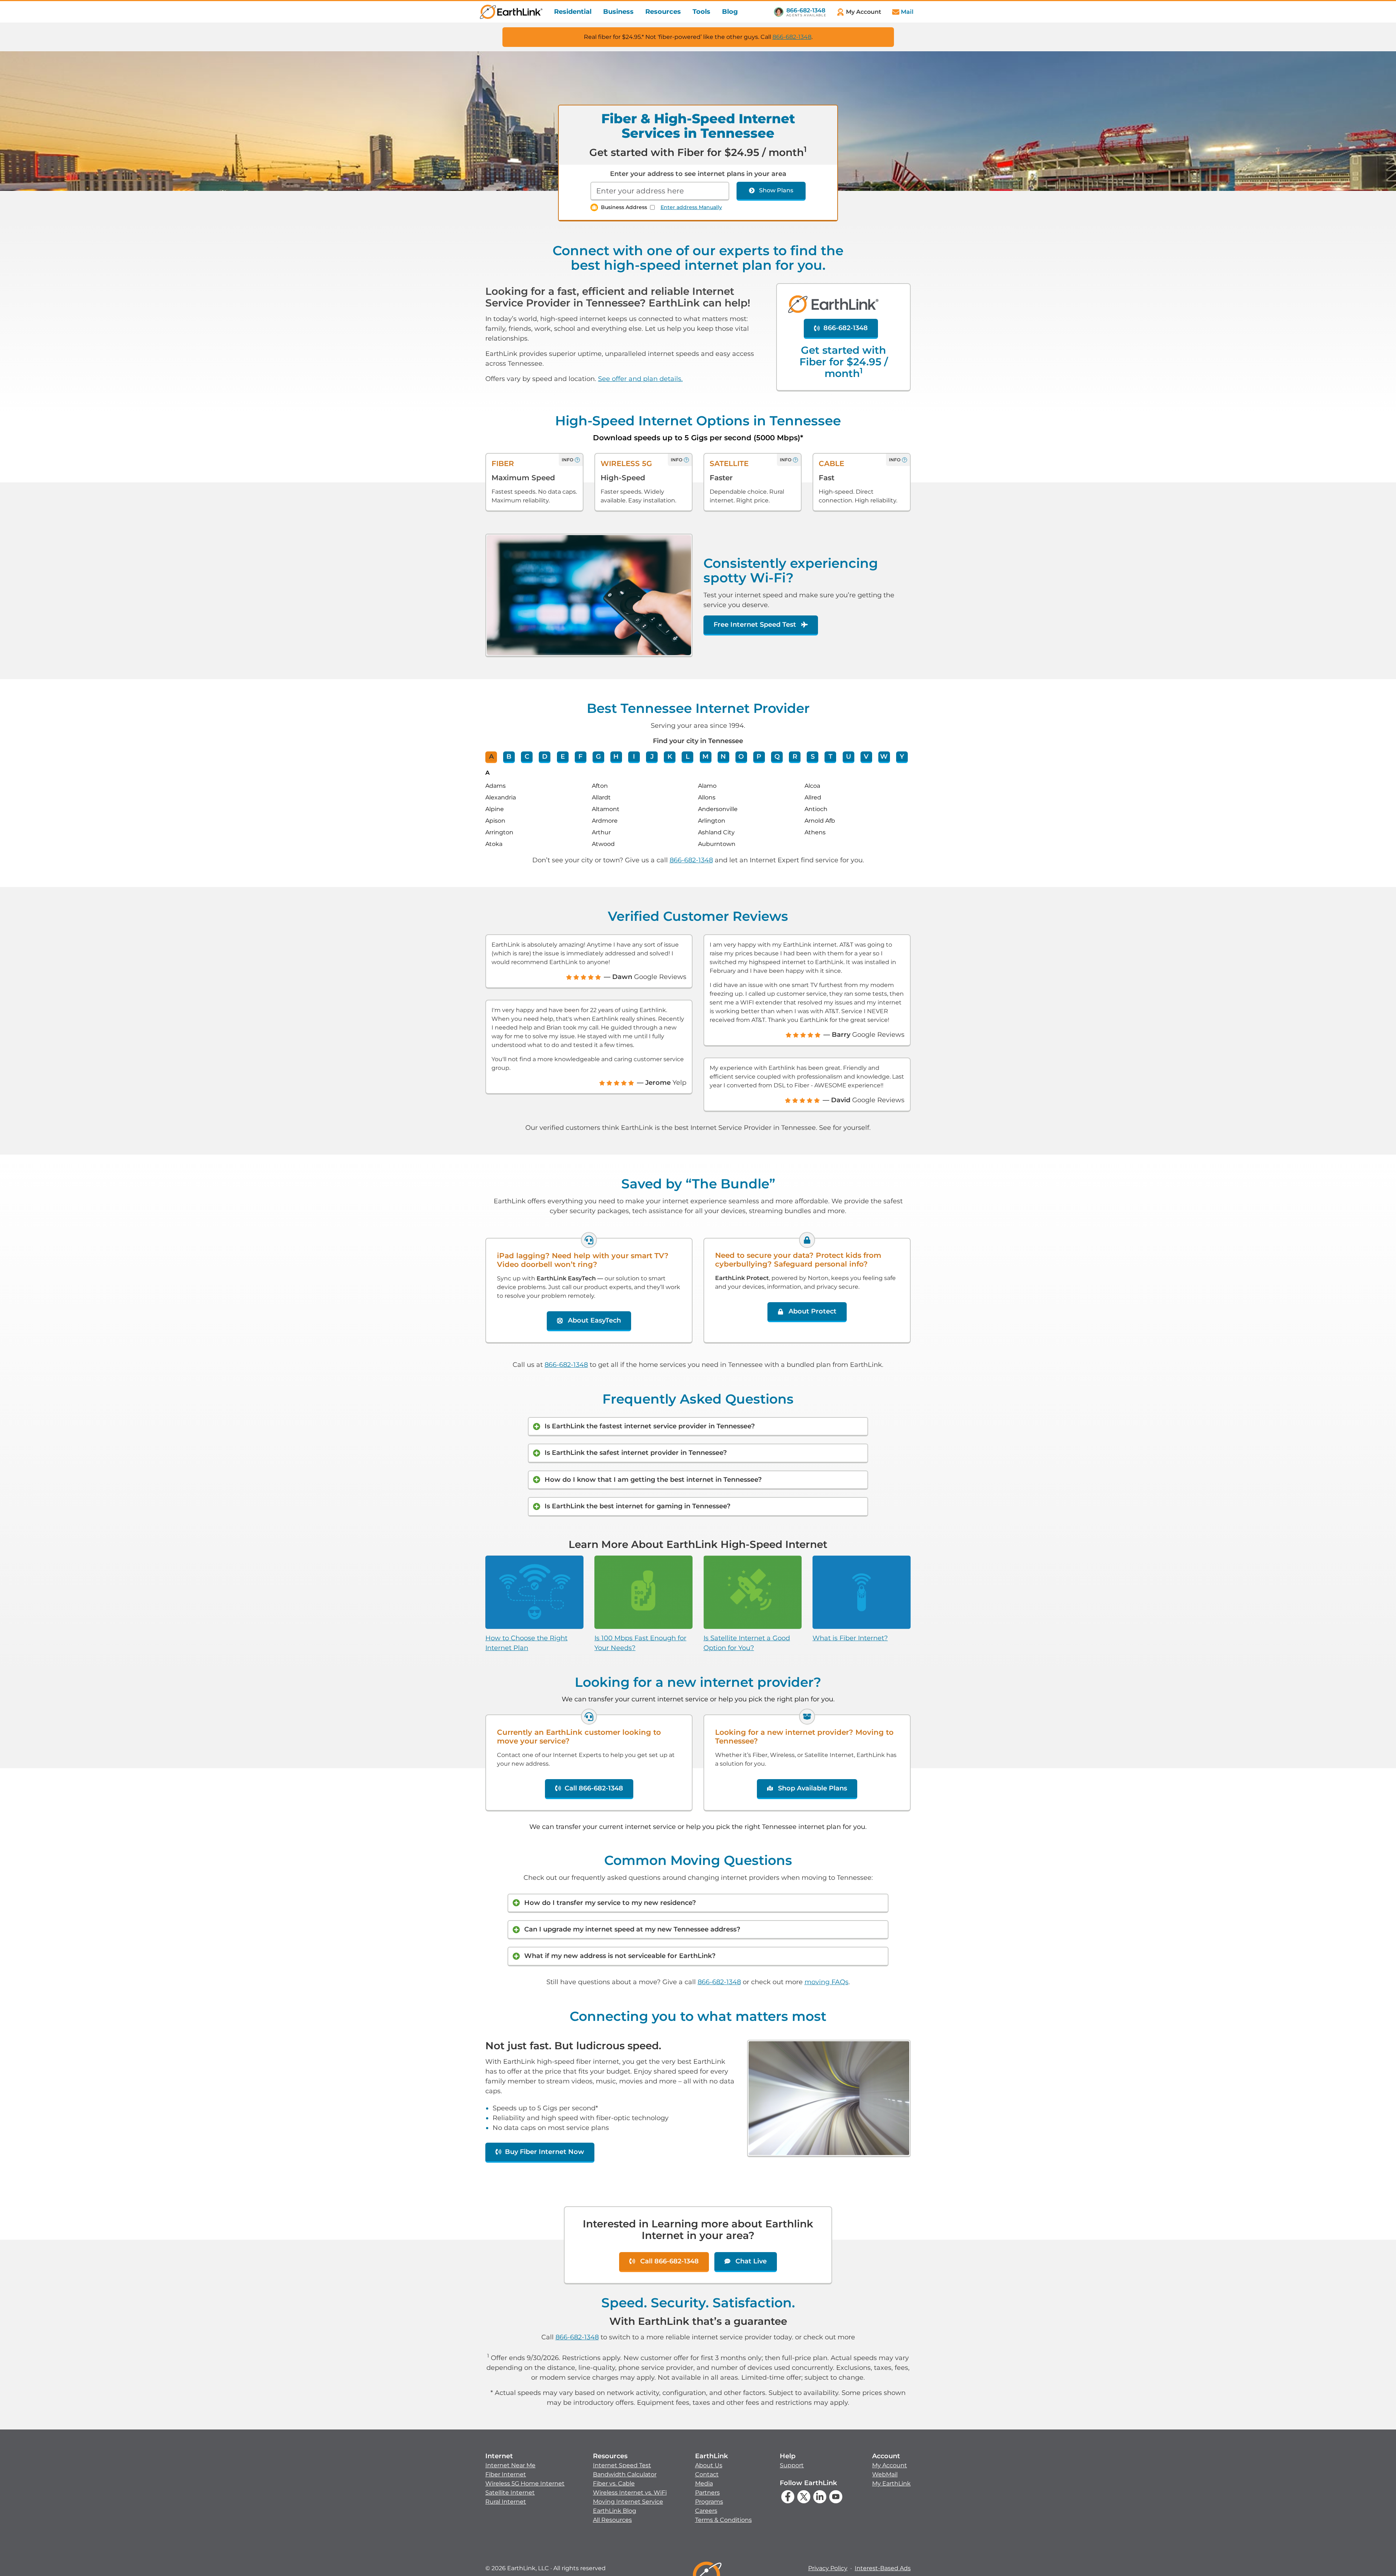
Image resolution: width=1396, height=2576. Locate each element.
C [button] (527, 757)
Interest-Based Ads (883, 2568)
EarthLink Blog (615, 2511)
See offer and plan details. (640, 379)
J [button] (652, 757)
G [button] (598, 757)
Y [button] (902, 757)
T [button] (831, 757)
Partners (707, 2493)
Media (704, 2483)
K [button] (670, 757)
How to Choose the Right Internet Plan (526, 1643)
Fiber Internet (506, 2474)
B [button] (509, 757)
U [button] (849, 757)
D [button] (545, 757)
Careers (706, 2511)
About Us (709, 2465)
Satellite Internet (510, 2493)
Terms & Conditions (723, 2520)
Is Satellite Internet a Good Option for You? (747, 1643)
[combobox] (660, 191)
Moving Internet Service (628, 2502)
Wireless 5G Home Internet (525, 2483)
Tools (701, 12)
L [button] (688, 757)
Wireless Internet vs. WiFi (630, 2493)
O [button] (741, 757)
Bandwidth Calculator (625, 2474)
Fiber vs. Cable (614, 2483)
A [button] (491, 757)
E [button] (563, 757)
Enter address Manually (691, 207)
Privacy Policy (828, 2568)
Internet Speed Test (622, 2465)
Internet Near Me (510, 2465)
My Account (890, 2465)
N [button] (723, 757)
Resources (663, 12)
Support (792, 2465)
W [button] (884, 757)
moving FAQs (827, 1982)
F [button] (580, 757)
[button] (525, 2479)
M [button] (705, 757)
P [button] (759, 757)
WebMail (885, 2474)
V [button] (866, 757)
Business (618, 12)
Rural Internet (506, 2502)
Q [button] (777, 757)
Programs (709, 2502)
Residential (573, 12)
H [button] (616, 757)
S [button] (813, 757)
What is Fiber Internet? (850, 1638)
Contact (707, 2474)
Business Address (624, 207)
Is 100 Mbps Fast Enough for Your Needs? (640, 1643)
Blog (730, 12)
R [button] (795, 757)
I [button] (634, 757)
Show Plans (776, 190)
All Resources (612, 2520)
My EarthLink (891, 2483)
